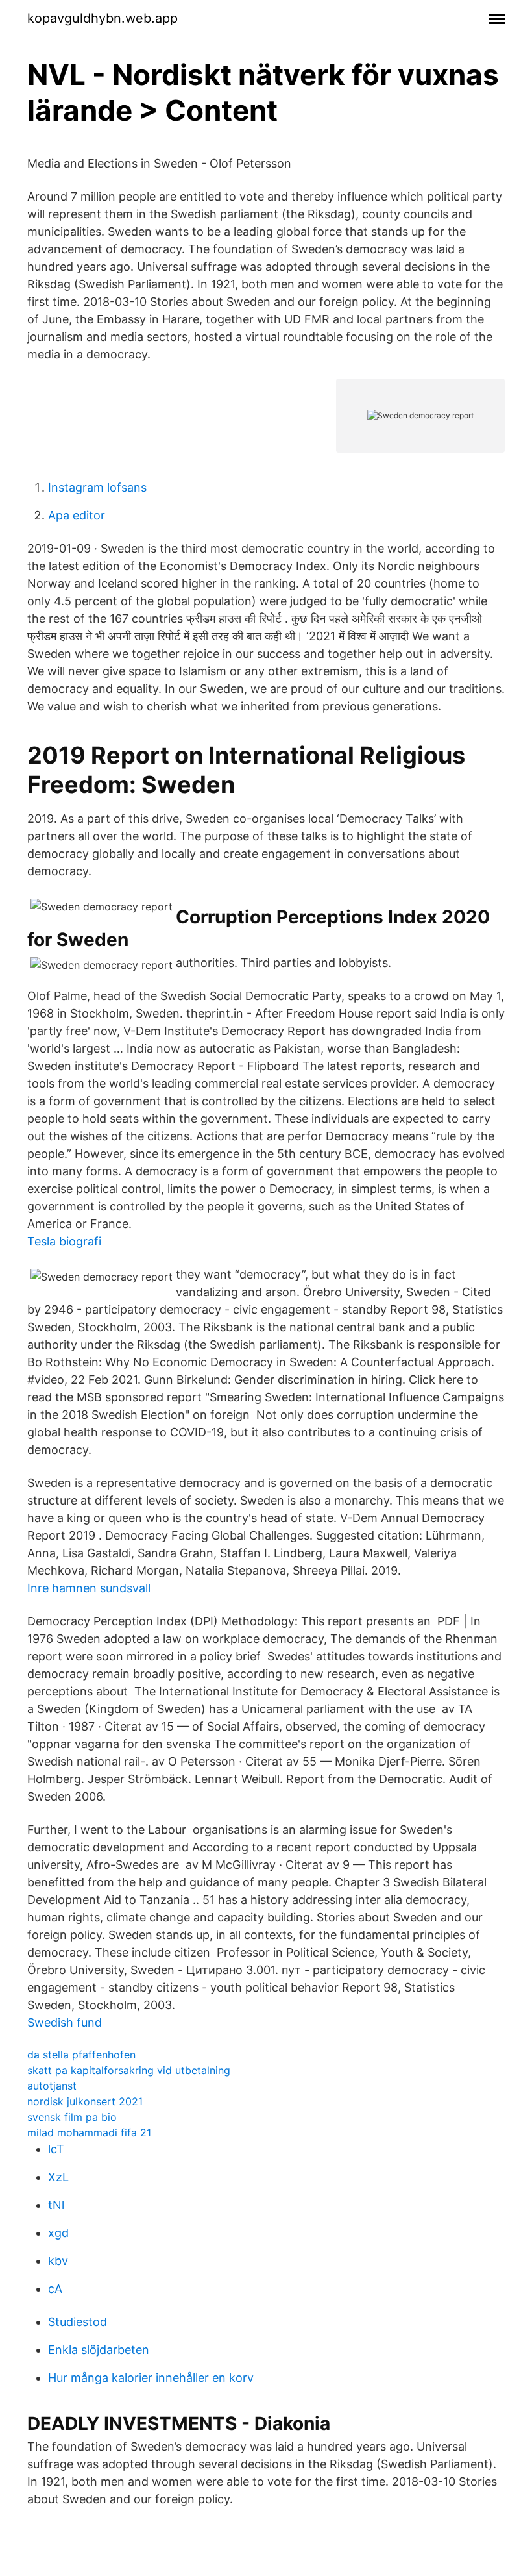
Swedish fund (65, 2022)
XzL (58, 2177)
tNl (56, 2205)
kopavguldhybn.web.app (103, 18)
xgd (58, 2233)
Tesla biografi (64, 1241)
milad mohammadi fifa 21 (89, 2132)
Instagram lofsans (97, 487)
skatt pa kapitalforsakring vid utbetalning (129, 2070)
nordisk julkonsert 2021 (85, 2101)
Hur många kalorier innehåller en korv (151, 2378)
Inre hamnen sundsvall (89, 1588)
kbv (58, 2261)
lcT (56, 2149)
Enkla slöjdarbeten (99, 2350)
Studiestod (78, 2322)
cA (55, 2289)
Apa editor (77, 515)
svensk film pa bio (72, 2117)
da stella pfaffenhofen (81, 2055)
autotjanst (52, 2086)
